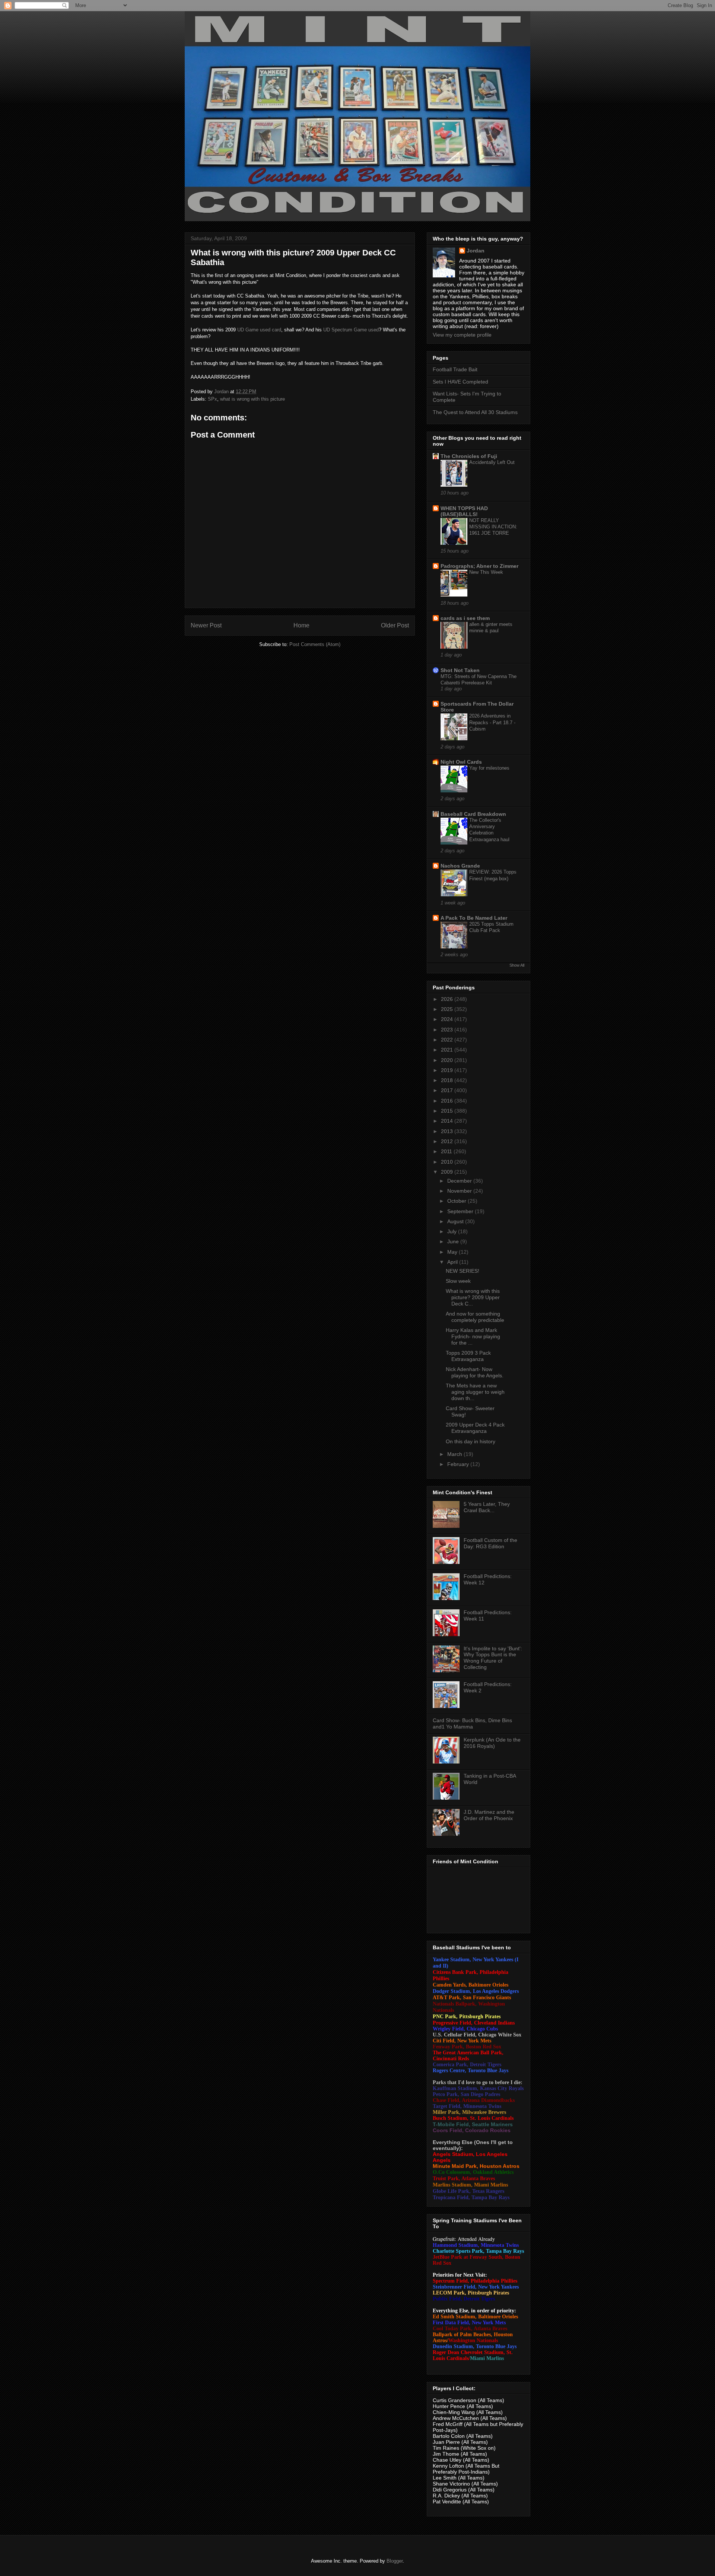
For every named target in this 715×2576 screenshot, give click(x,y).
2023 (448, 1030)
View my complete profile (462, 335)
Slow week (458, 1281)
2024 (448, 1019)
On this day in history (471, 1441)
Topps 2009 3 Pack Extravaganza (468, 1356)
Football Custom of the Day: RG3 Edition (490, 1543)
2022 (448, 1040)
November (460, 1191)
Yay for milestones (489, 768)
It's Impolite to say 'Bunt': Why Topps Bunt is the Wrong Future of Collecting (493, 1658)
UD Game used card (259, 330)
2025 (448, 1009)
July (453, 1231)
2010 (448, 1162)
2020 (448, 1060)
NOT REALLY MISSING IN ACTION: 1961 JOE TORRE (493, 527)
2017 (448, 1090)
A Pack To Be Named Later (474, 918)
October (457, 1201)
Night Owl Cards (461, 762)
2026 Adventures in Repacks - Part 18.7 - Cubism (492, 722)
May (453, 1252)
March (455, 1454)
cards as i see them (465, 618)
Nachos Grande (460, 866)
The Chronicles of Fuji (469, 456)
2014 (448, 1121)
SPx (212, 399)
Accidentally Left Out (492, 462)
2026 (448, 999)
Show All (517, 965)
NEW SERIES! (463, 1271)
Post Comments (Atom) (315, 644)
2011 (447, 1151)
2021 (448, 1050)
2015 (448, 1111)
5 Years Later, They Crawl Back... (487, 1507)
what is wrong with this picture (252, 399)
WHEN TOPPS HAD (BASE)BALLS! (464, 511)
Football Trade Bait (455, 369)
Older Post (395, 625)
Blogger (395, 2561)
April (453, 1262)
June (454, 1241)
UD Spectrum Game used (351, 330)
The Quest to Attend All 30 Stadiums (475, 412)
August (456, 1221)
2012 (448, 1141)
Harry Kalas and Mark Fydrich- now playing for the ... (473, 1336)
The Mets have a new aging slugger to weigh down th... (475, 1392)
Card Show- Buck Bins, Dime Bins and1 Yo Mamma (472, 1723)
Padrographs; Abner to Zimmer (479, 566)
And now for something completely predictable (475, 1317)
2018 (448, 1080)
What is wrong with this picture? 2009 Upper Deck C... (473, 1297)
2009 (448, 1172)
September (461, 1211)
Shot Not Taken (460, 670)
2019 (448, 1070)
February (459, 1464)
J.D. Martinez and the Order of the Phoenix (489, 1815)
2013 (448, 1131)
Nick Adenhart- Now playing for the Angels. (475, 1372)
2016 (448, 1101)
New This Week (486, 572)
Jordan (476, 251)
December (460, 1181)
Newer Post (206, 625)
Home (301, 625)
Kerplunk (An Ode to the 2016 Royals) (492, 1743)
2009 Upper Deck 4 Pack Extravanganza (475, 1428)
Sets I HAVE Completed (460, 382)
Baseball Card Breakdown (473, 814)
